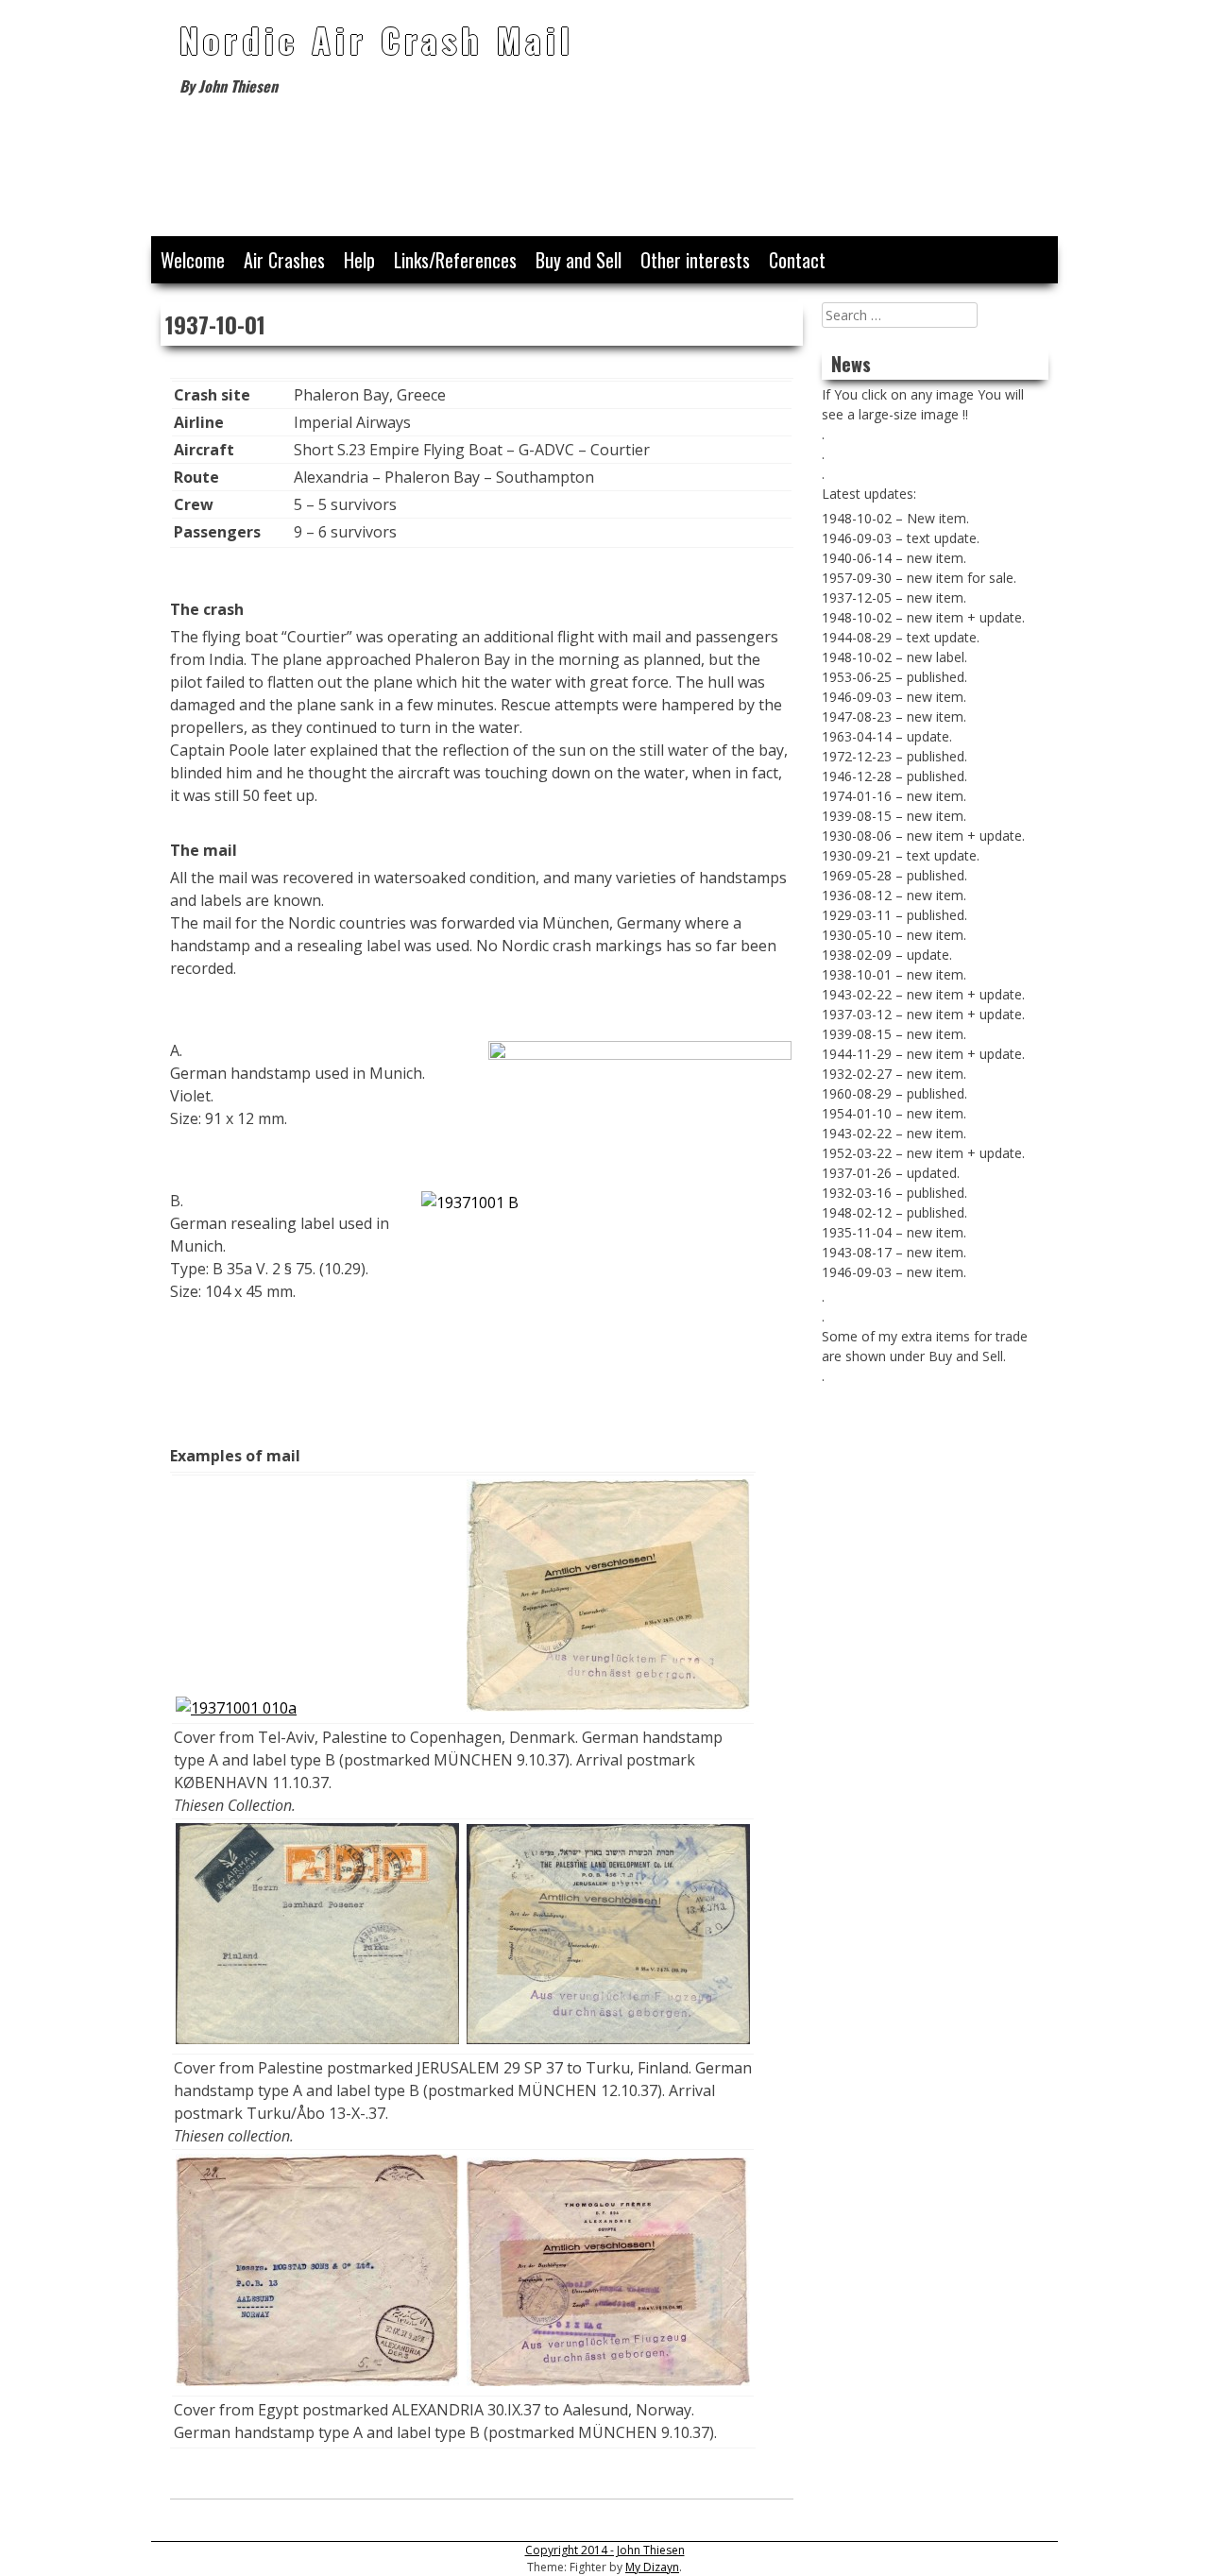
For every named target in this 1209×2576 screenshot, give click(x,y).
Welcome (193, 260)
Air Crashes (284, 260)
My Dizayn (652, 2567)
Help (359, 260)
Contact (797, 260)
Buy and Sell (579, 260)
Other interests (695, 260)
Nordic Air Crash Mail (377, 39)
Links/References (455, 260)
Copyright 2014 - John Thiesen (605, 2550)
